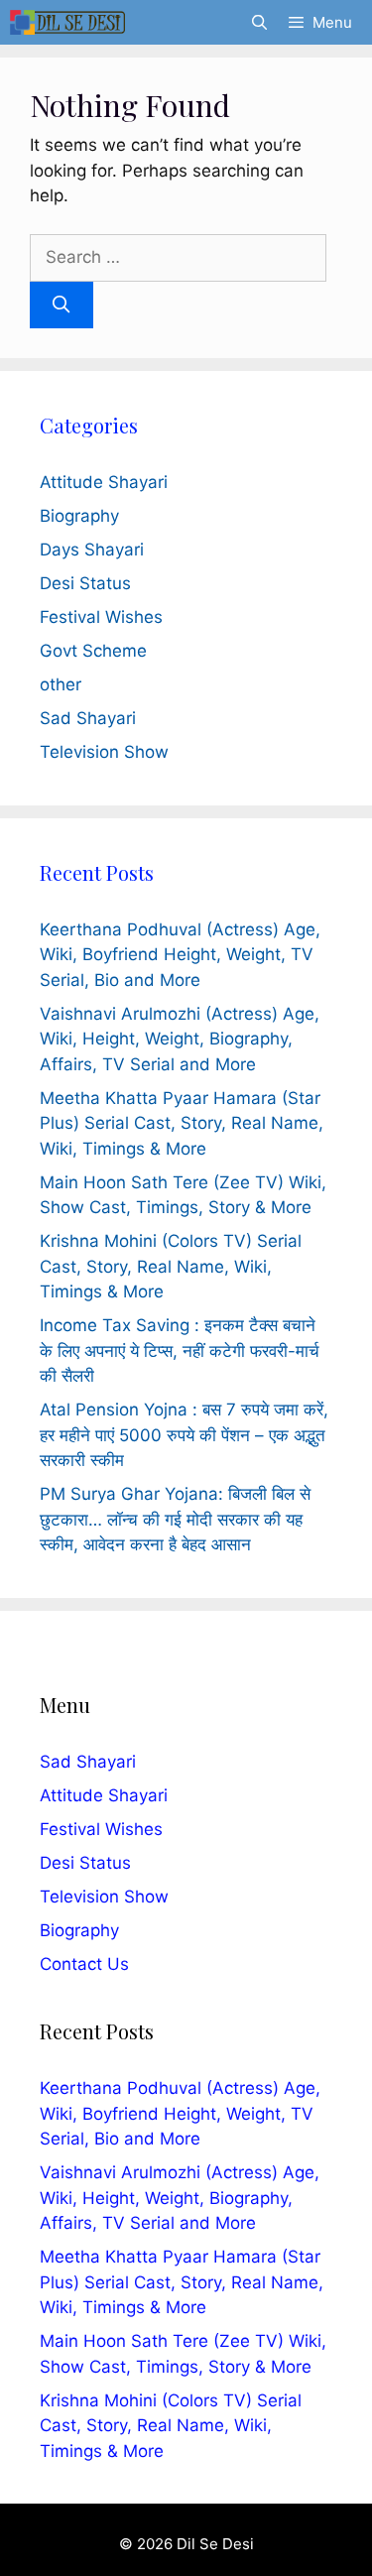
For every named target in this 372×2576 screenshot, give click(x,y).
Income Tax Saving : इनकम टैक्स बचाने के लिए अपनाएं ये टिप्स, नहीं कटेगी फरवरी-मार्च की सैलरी (180, 1350)
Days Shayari (92, 550)
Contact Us (84, 1964)
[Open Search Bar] (258, 22)
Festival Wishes (101, 617)
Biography (79, 516)
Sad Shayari (88, 718)
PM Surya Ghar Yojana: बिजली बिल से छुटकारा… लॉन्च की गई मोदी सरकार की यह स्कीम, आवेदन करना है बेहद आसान (175, 1519)
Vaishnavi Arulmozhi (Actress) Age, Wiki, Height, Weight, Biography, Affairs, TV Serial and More (180, 1039)
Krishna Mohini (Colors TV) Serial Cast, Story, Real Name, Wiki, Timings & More (171, 1266)
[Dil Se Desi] (67, 22)
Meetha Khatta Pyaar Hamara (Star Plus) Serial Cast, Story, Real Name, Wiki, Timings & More (182, 1123)
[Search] (62, 306)
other (61, 684)
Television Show (104, 752)
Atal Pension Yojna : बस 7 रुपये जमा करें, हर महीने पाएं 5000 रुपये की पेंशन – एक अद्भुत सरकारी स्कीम (184, 1435)
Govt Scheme (93, 651)
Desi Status (85, 583)
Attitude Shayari (104, 482)
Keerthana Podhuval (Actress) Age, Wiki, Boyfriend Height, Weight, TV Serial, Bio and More (180, 955)
